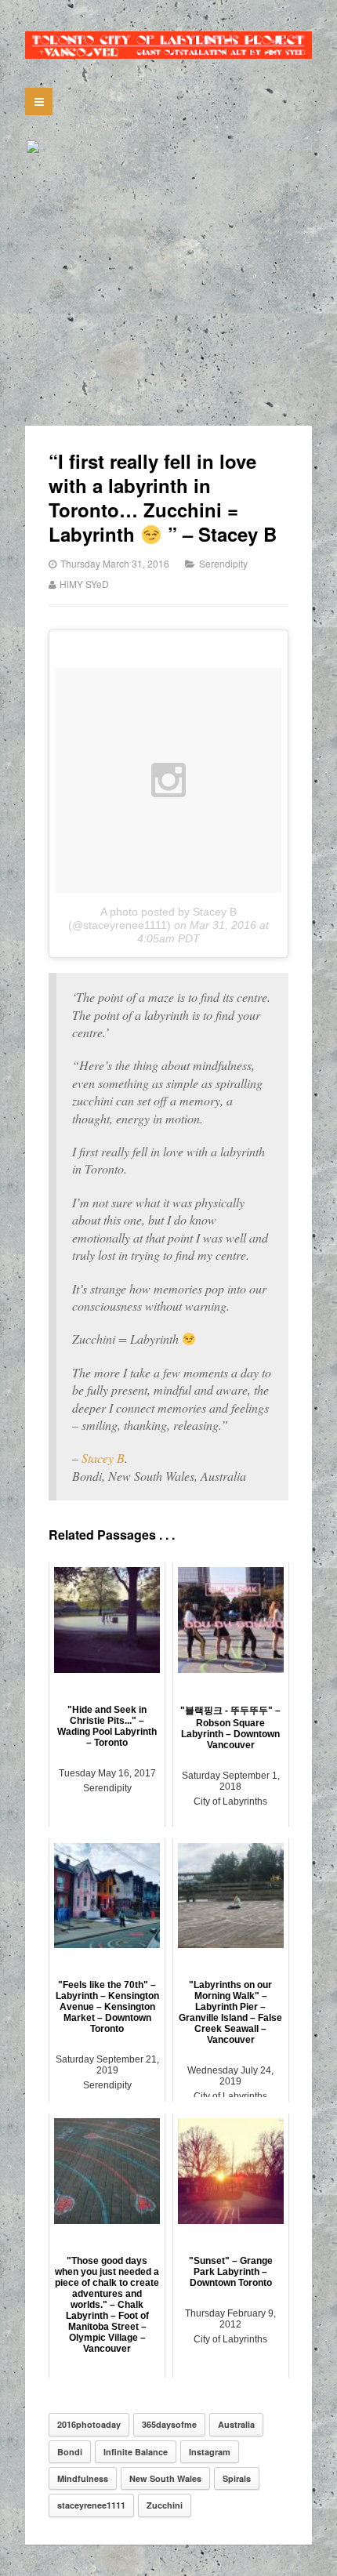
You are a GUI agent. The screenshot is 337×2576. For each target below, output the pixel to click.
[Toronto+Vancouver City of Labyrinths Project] (168, 45)
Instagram (210, 2452)
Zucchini (165, 2505)
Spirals (237, 2478)
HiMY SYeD (84, 584)
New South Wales (165, 2478)
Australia (236, 2424)
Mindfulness (83, 2478)
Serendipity (223, 563)
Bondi (70, 2452)
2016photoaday (89, 2424)
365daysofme (169, 2424)
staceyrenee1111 (91, 2505)
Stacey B (103, 1458)
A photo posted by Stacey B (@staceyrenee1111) (152, 918)
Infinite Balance (136, 2452)
